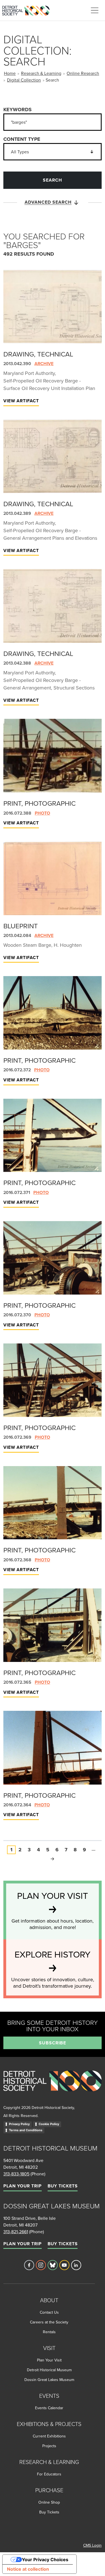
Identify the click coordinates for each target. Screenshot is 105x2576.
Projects (49, 2446)
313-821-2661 (16, 2232)
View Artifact (21, 401)
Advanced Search (48, 202)
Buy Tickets (63, 2186)
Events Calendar (49, 2408)
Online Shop (49, 2502)
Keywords (17, 110)
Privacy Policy (19, 2124)
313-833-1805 (16, 2174)
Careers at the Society (49, 2322)
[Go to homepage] (53, 2087)
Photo (42, 813)
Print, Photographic (39, 803)
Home (10, 73)
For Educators (49, 2474)
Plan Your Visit (49, 2360)
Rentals (49, 2332)
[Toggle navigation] (95, 10)
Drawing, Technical (38, 354)
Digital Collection (24, 80)
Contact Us (49, 2312)
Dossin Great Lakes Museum (49, 2380)
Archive (44, 364)
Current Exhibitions (49, 2436)
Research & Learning (41, 73)
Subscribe (53, 2043)
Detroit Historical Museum (49, 2370)
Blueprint (21, 926)
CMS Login (92, 2545)
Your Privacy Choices (45, 2560)
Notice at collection (28, 2569)
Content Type (22, 139)
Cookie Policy (49, 2124)
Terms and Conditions (26, 2130)
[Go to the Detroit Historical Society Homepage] (28, 9)
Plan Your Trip (23, 2186)
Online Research (83, 73)
